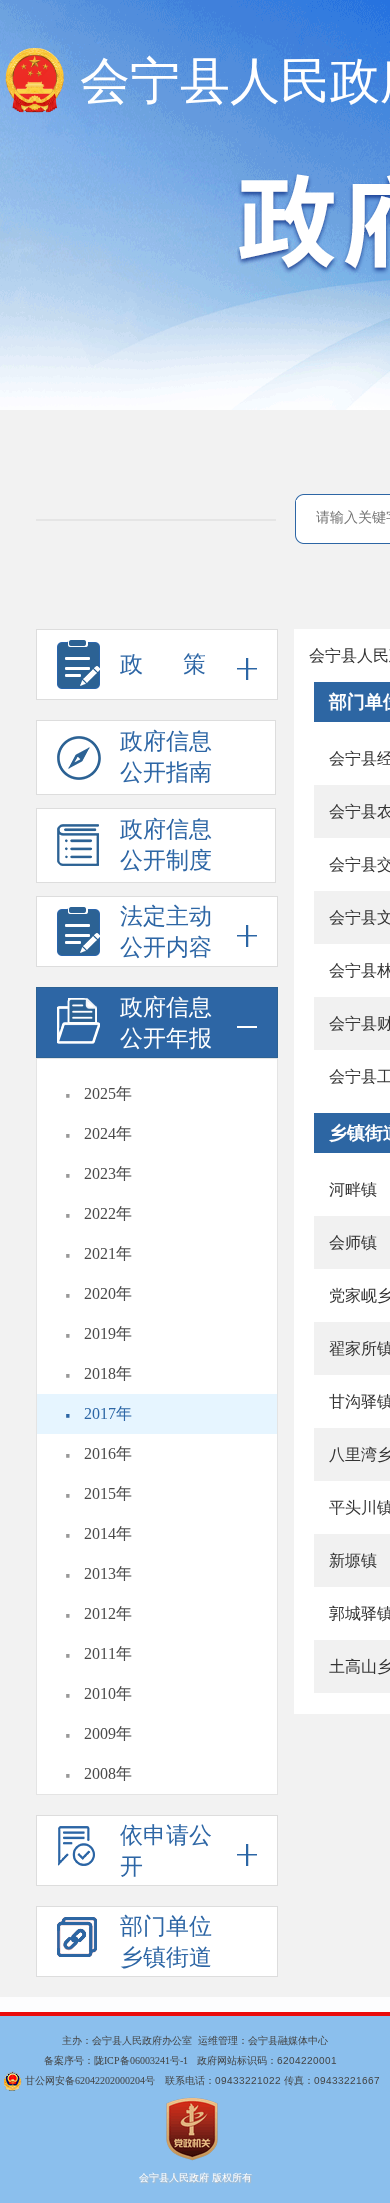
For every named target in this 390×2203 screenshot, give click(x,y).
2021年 (108, 1253)
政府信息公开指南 (166, 757)
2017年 (108, 1413)
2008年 (108, 1773)
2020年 (108, 1293)
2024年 (108, 1133)
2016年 (108, 1453)
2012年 (108, 1613)
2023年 (108, 1173)
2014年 (108, 1533)
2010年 (108, 1693)
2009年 (108, 1733)
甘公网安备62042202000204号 (90, 2080)
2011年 (108, 1653)
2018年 (108, 1373)
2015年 (108, 1493)
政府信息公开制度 (166, 845)
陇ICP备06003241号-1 (141, 2060)
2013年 (108, 1573)
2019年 (108, 1333)
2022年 (108, 1213)
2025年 (108, 1093)
